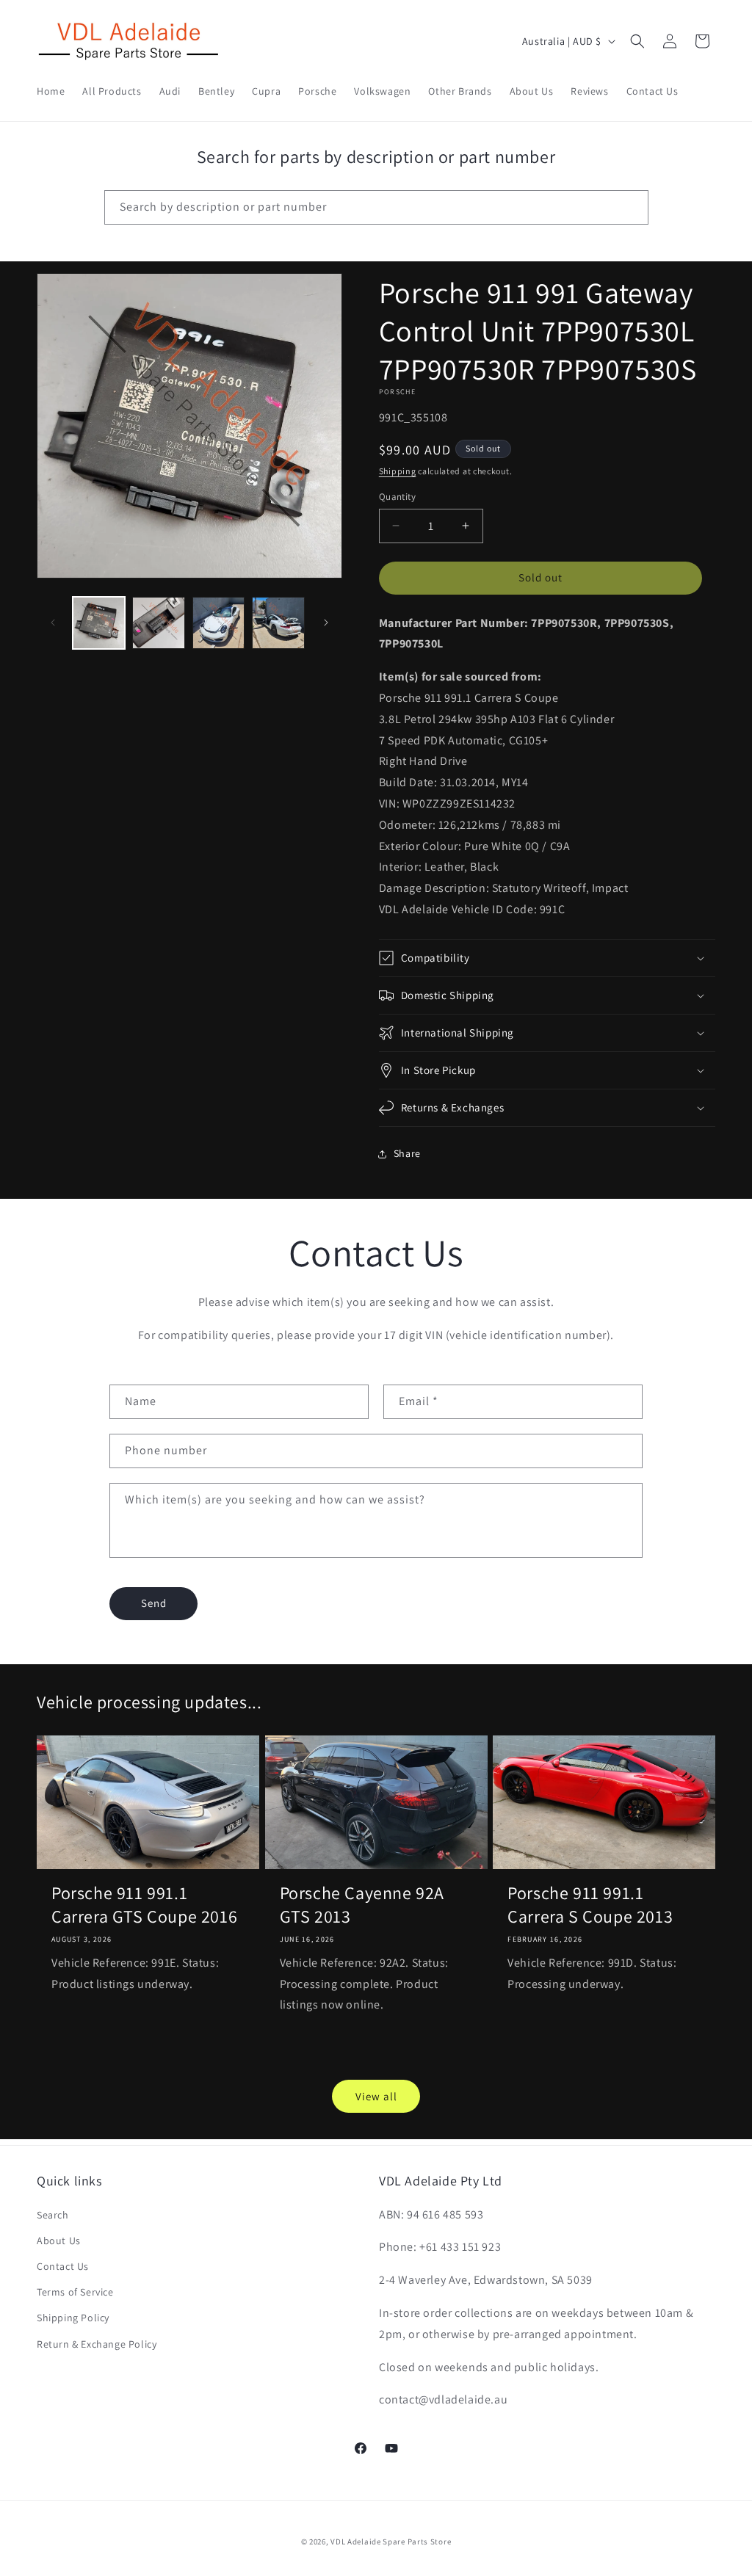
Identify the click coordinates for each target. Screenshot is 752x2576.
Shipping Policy (73, 2318)
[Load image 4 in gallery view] (278, 623)
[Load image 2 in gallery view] (158, 623)
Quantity (397, 497)
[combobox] (376, 207)
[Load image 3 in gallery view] (218, 623)
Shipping (398, 471)
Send (154, 1603)
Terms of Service (75, 2292)
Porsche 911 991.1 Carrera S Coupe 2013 (590, 1904)
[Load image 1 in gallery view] (99, 623)
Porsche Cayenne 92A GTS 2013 (362, 1904)
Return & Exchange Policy (97, 2344)
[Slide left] (53, 623)
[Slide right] (326, 623)
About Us (59, 2241)
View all (376, 2096)
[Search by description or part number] (632, 207)
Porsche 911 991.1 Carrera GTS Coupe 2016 (144, 1904)
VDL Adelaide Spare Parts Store (391, 2541)
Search (53, 2215)
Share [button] (407, 1153)
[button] (637, 41)
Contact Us (63, 2266)
